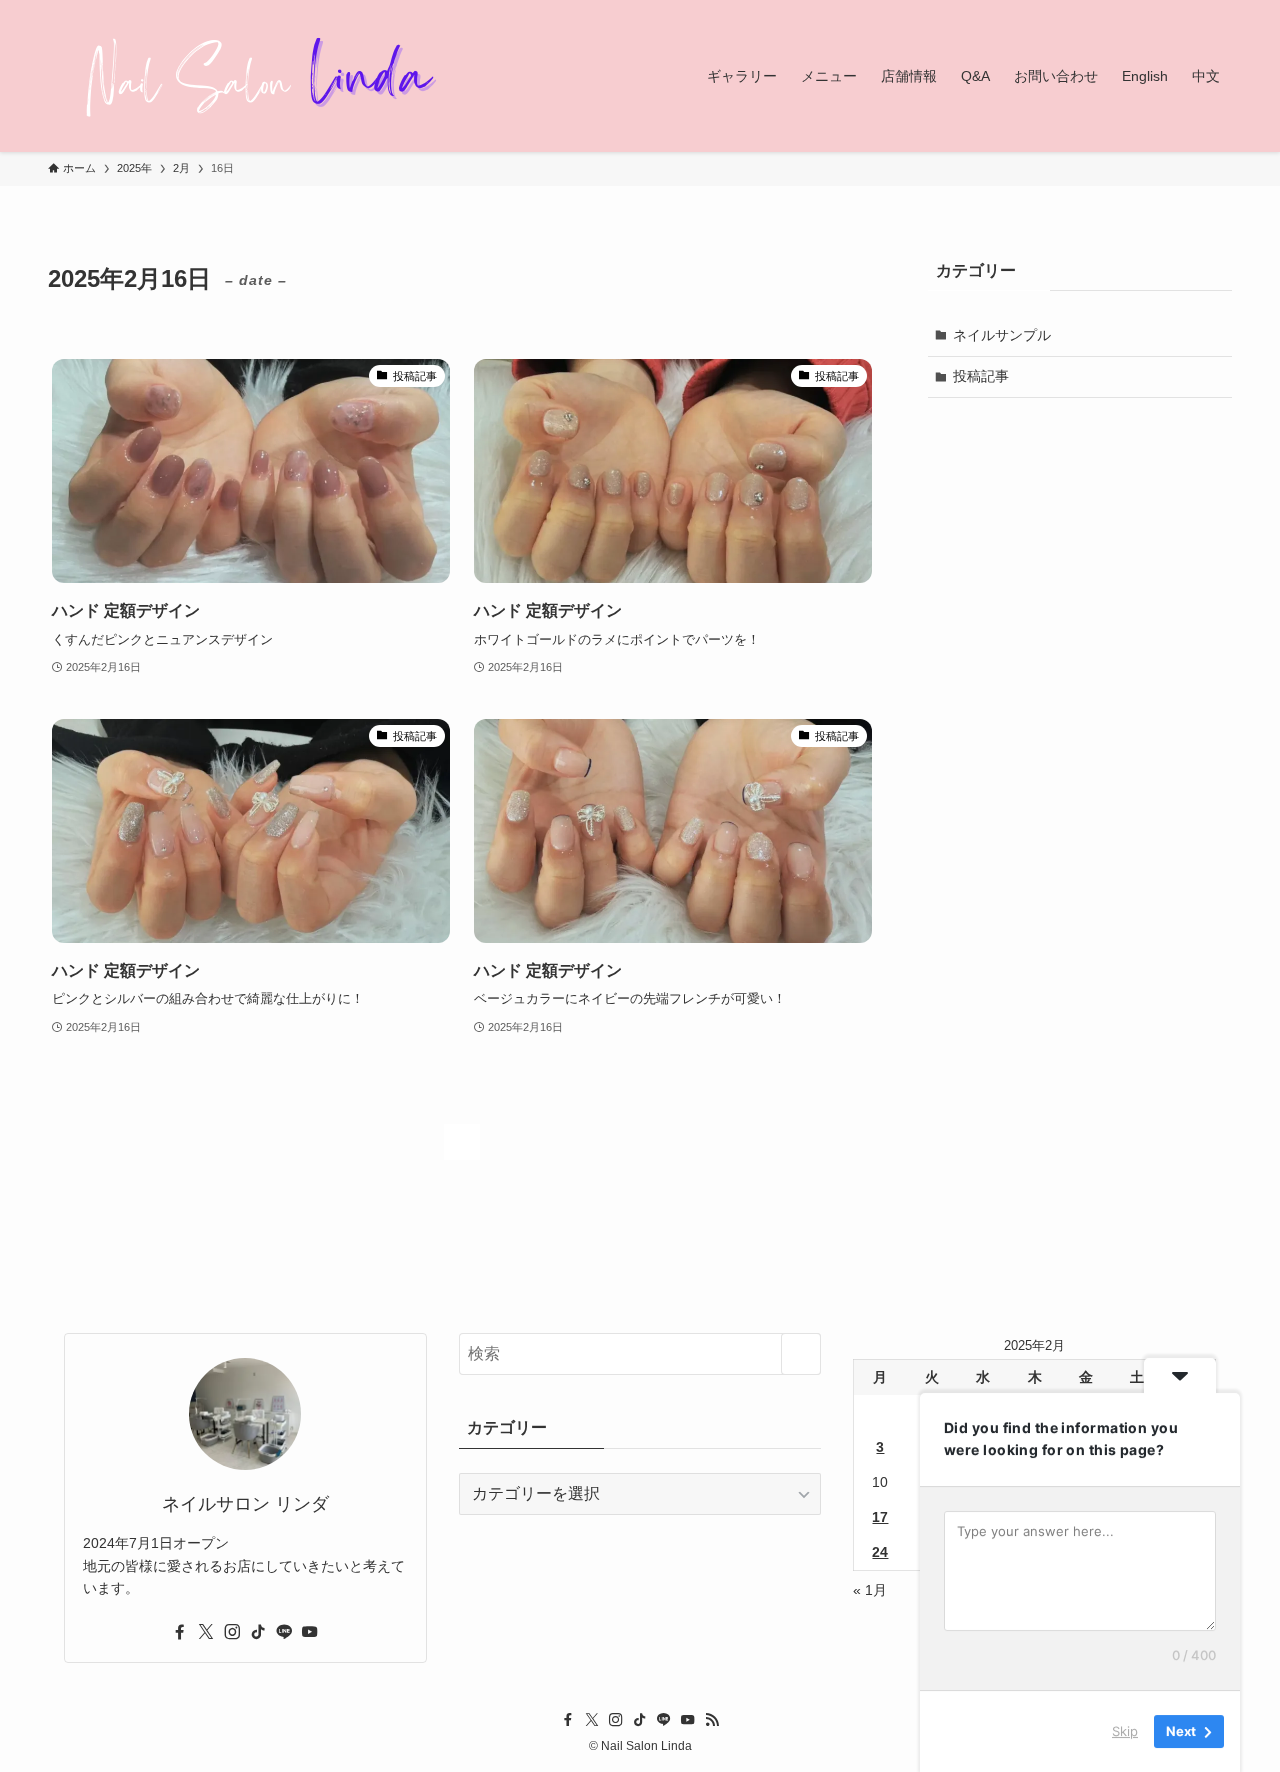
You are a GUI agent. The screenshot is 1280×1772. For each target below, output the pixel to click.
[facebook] (180, 1632)
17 (880, 1517)
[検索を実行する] (801, 1354)
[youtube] (310, 1632)
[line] (284, 1632)
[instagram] (232, 1632)
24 (880, 1552)
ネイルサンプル (1002, 335)
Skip (1125, 1731)
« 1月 (870, 1590)
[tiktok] (258, 1632)
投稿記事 (981, 376)
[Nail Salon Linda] (248, 76)
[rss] (712, 1720)
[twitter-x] (206, 1632)
